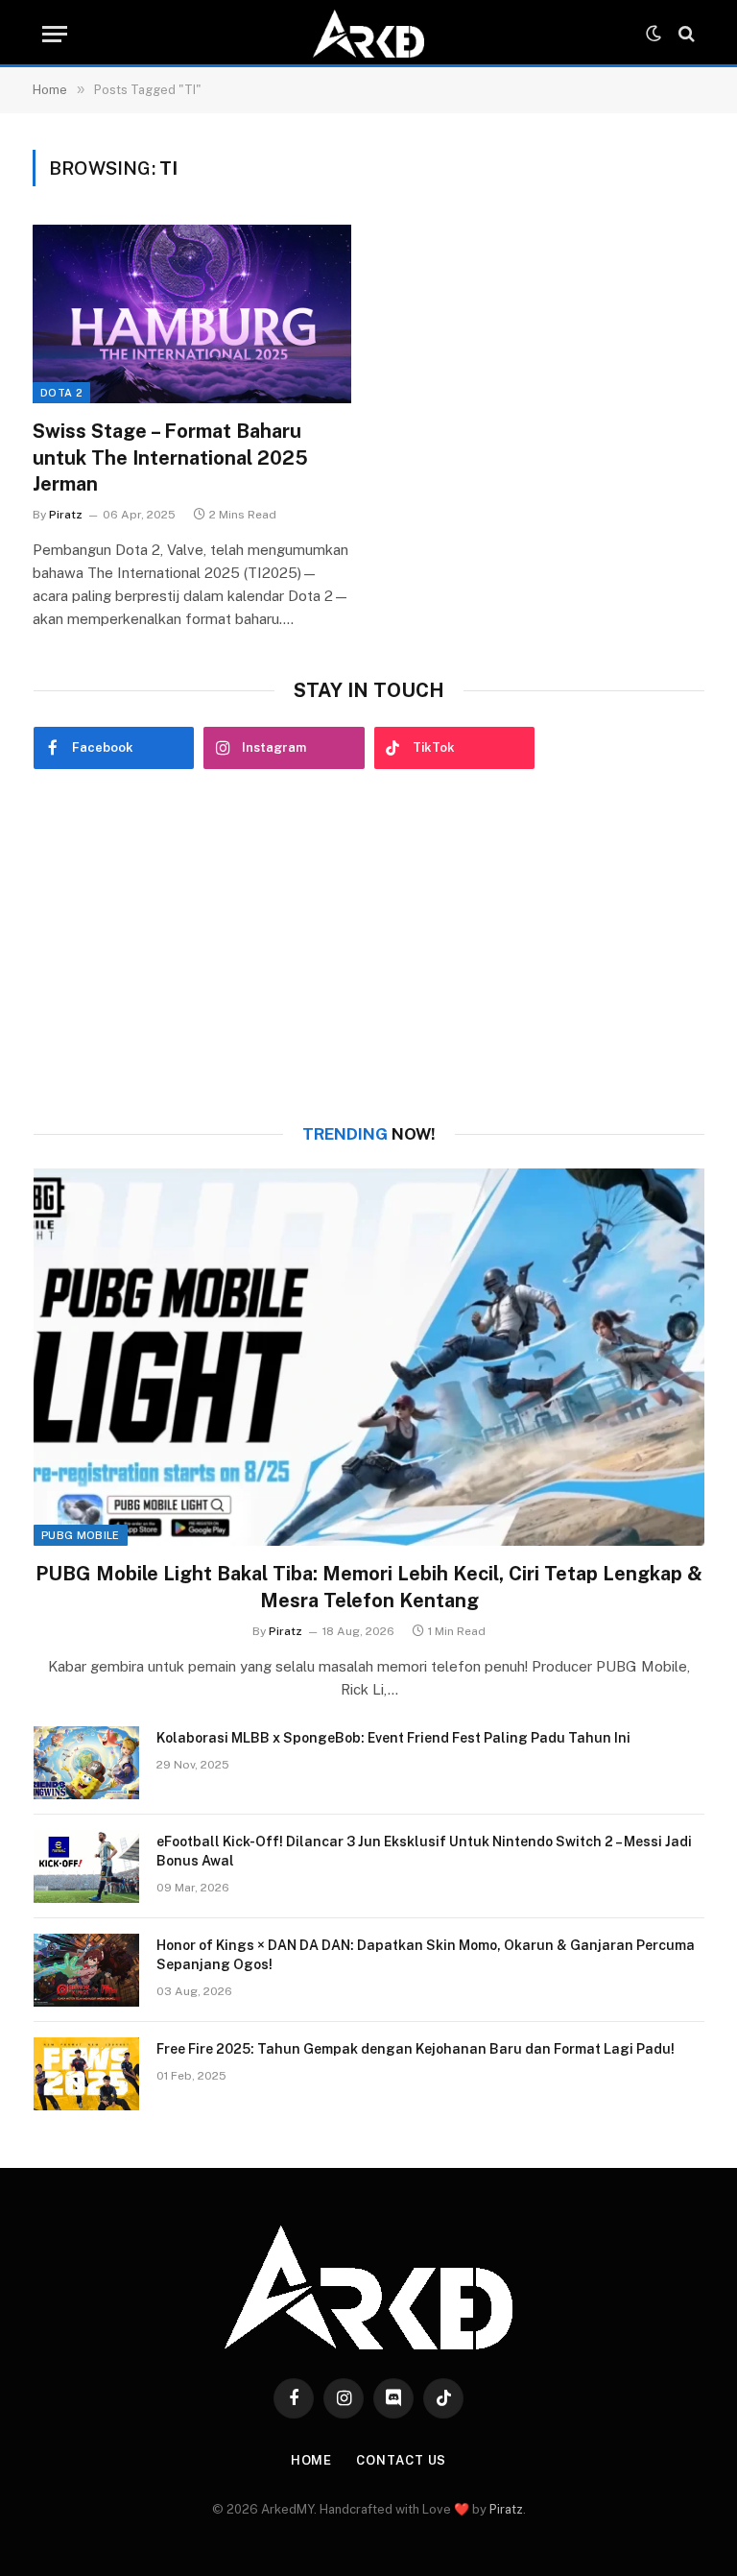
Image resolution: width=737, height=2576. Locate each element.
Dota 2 (61, 393)
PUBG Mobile (81, 1535)
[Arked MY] (368, 34)
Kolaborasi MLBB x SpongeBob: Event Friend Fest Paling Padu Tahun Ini (393, 1738)
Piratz (66, 515)
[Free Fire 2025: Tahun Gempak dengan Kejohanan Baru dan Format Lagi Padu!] (86, 2074)
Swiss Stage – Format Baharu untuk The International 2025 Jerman (170, 457)
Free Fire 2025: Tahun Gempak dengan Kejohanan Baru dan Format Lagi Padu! (416, 2049)
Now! (369, 1134)
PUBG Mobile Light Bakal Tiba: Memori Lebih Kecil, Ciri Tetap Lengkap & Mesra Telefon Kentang (369, 1587)
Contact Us (401, 2460)
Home (312, 2460)
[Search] (685, 34)
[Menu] (55, 34)
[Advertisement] (369, 947)
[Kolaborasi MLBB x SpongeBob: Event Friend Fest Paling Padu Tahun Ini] (86, 1763)
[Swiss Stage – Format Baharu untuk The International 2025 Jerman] (192, 314)
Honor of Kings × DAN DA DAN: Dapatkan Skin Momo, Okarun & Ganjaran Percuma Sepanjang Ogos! (426, 1955)
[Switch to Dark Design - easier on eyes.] (654, 34)
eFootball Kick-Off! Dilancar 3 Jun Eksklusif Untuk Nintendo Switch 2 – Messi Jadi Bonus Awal (424, 1851)
